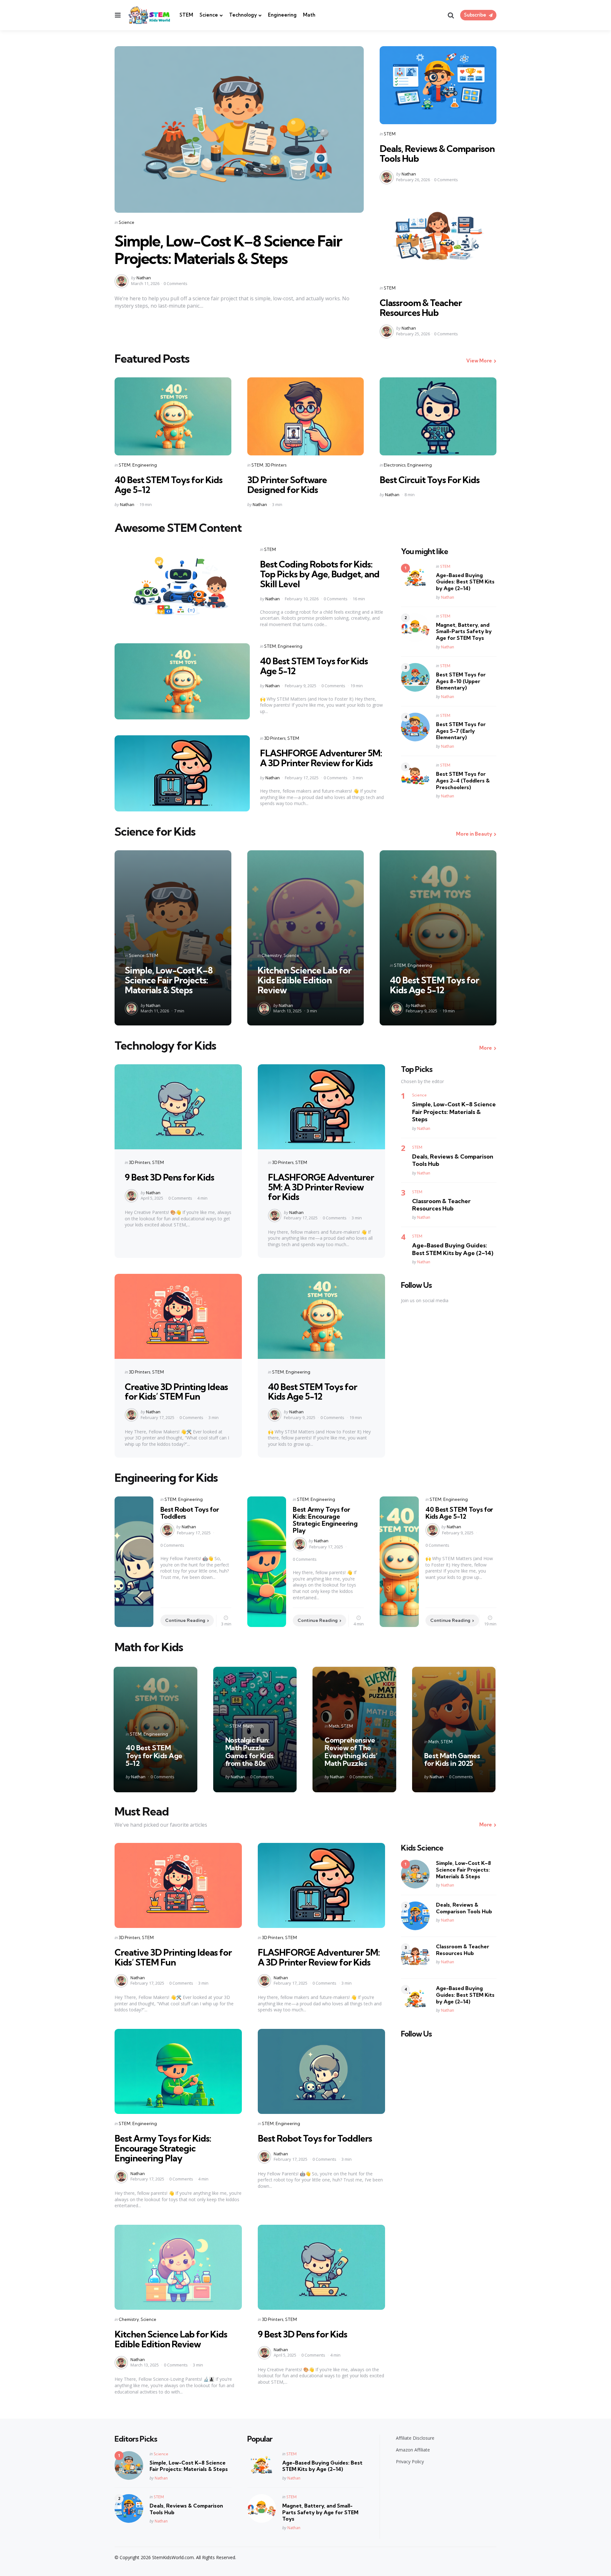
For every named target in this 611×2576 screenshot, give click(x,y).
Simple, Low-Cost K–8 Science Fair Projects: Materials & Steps (228, 250)
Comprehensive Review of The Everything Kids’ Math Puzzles (351, 1752)
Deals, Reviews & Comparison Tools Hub (437, 153)
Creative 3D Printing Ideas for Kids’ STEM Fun (176, 1392)
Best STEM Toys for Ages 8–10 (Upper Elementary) (461, 681)
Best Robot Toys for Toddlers (190, 1513)
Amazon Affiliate (413, 2450)
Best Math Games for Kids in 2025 (452, 1759)
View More (479, 361)
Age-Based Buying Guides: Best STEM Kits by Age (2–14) (465, 582)
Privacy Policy (410, 2462)
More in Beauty (474, 834)
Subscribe (475, 15)
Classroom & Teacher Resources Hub (421, 308)
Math (309, 15)
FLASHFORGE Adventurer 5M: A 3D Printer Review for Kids (321, 758)
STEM (186, 15)
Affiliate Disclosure (415, 2438)
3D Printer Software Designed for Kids (287, 485)
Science (209, 15)
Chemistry (272, 955)
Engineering (282, 15)
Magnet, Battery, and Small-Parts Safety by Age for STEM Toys (464, 632)
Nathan (144, 278)
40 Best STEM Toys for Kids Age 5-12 (169, 485)
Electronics (395, 465)
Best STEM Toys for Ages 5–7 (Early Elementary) (461, 731)
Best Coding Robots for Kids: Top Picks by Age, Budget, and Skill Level (320, 574)
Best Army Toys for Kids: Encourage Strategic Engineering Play (325, 1520)
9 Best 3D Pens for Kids (169, 1177)
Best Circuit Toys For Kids (430, 480)
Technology (243, 15)
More (486, 1048)
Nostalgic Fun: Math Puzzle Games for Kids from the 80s (249, 1752)
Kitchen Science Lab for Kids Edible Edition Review (304, 980)
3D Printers (276, 465)
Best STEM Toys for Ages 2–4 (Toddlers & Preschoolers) (463, 781)
